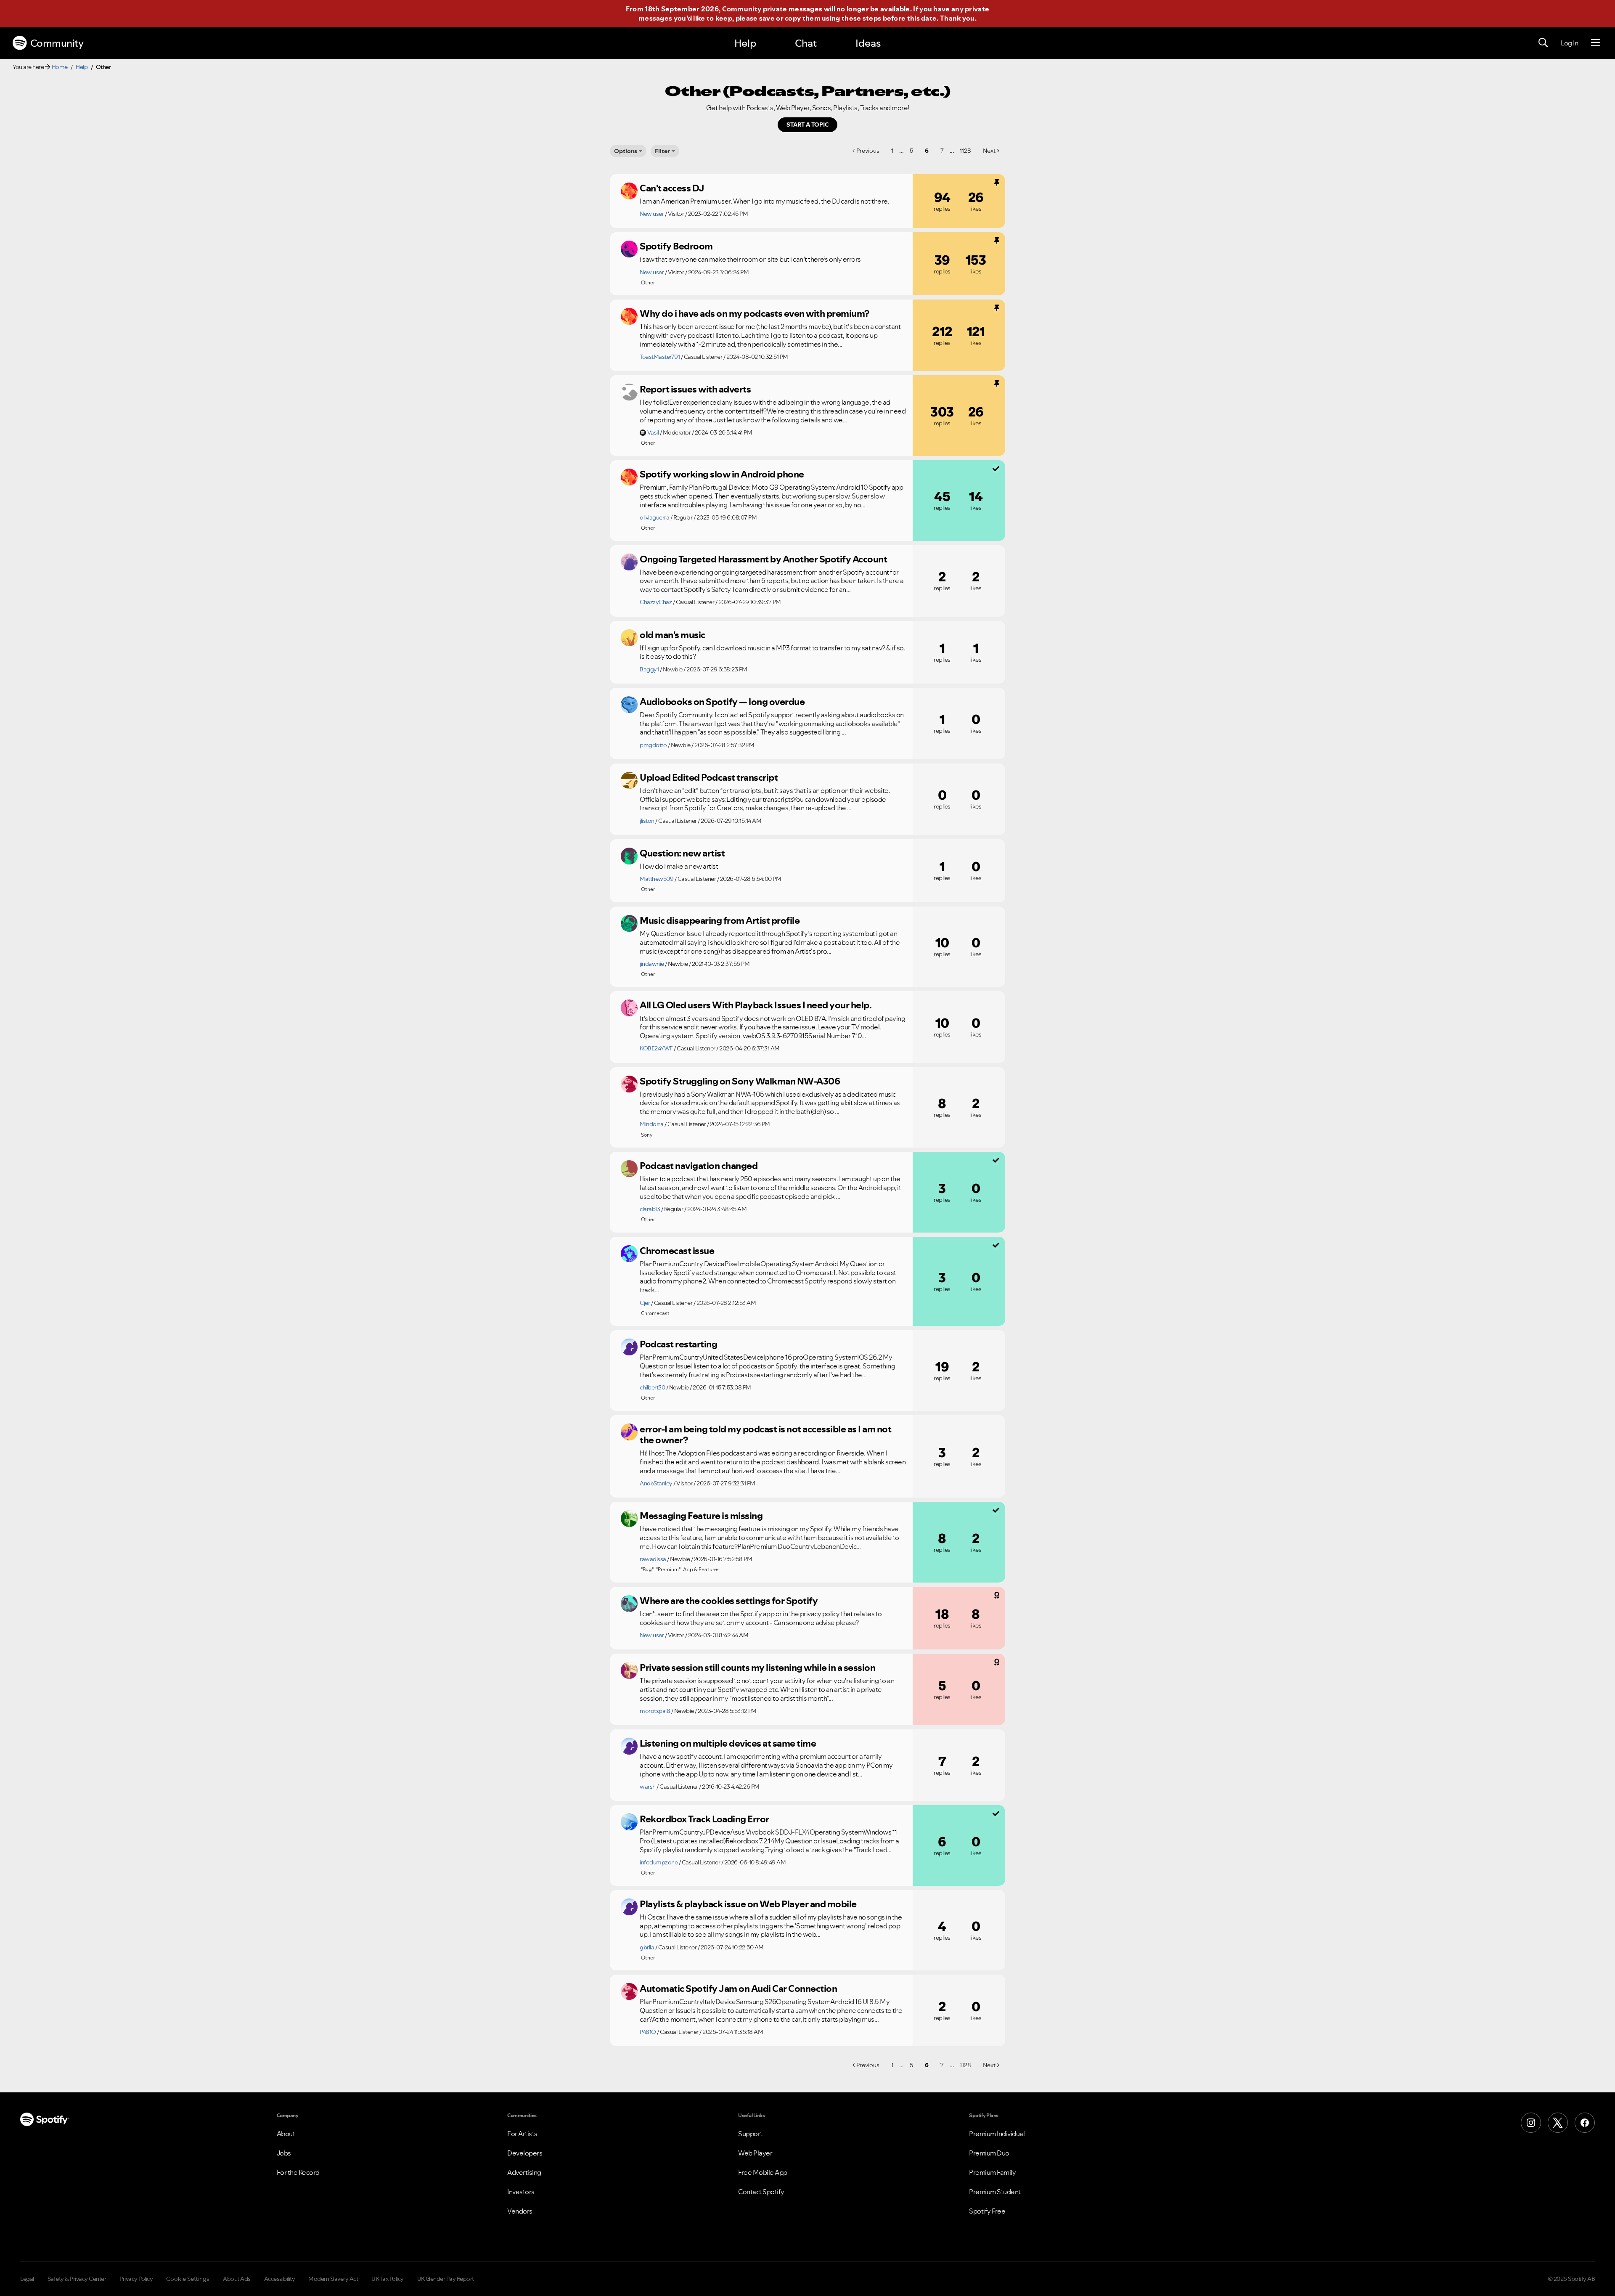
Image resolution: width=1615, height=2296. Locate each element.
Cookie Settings (188, 2279)
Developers (525, 2153)
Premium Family (992, 2172)
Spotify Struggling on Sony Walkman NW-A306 (740, 1081)
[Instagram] (1531, 2123)
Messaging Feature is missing (701, 1516)
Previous (868, 151)
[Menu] (1595, 43)
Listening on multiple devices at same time (728, 1743)
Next (989, 151)
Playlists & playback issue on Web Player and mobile (748, 1904)
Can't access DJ (672, 188)
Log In (1569, 43)
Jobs (284, 2153)
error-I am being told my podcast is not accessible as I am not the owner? (765, 1435)
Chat (806, 43)
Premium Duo (989, 2153)
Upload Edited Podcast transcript (709, 777)
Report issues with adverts (695, 389)
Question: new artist (682, 853)
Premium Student (995, 2192)
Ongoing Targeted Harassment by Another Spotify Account (763, 559)
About (286, 2134)
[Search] (1543, 43)
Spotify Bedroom (676, 246)
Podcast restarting (678, 1344)
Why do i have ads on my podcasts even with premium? (755, 313)
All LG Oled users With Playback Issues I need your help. (756, 1005)
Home (60, 67)
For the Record (298, 2172)
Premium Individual (997, 2134)
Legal (27, 2279)
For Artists (522, 2134)
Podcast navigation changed (699, 1166)
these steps (861, 18)
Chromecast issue (677, 1251)
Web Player (755, 2153)
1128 (965, 151)
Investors (521, 2192)
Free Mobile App (763, 2172)
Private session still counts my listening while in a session (757, 1668)
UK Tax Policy (388, 2279)
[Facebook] (1585, 2123)
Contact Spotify (761, 2192)
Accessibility (280, 2279)
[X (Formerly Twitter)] (1558, 2123)
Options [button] (626, 151)
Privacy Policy (136, 2279)
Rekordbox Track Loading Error (704, 1819)
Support (750, 2134)
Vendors (520, 2211)
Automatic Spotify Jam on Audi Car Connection (738, 1988)
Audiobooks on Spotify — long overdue (722, 702)
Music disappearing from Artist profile (720, 920)
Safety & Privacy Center (77, 2279)
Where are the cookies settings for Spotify (729, 1601)
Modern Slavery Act (333, 2279)
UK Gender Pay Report (446, 2279)
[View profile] (629, 191)
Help (745, 43)
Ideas (868, 43)
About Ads (237, 2279)
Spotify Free (987, 2211)
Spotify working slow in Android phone (722, 474)
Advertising (524, 2172)
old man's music (672, 635)
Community (57, 43)
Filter (662, 151)
